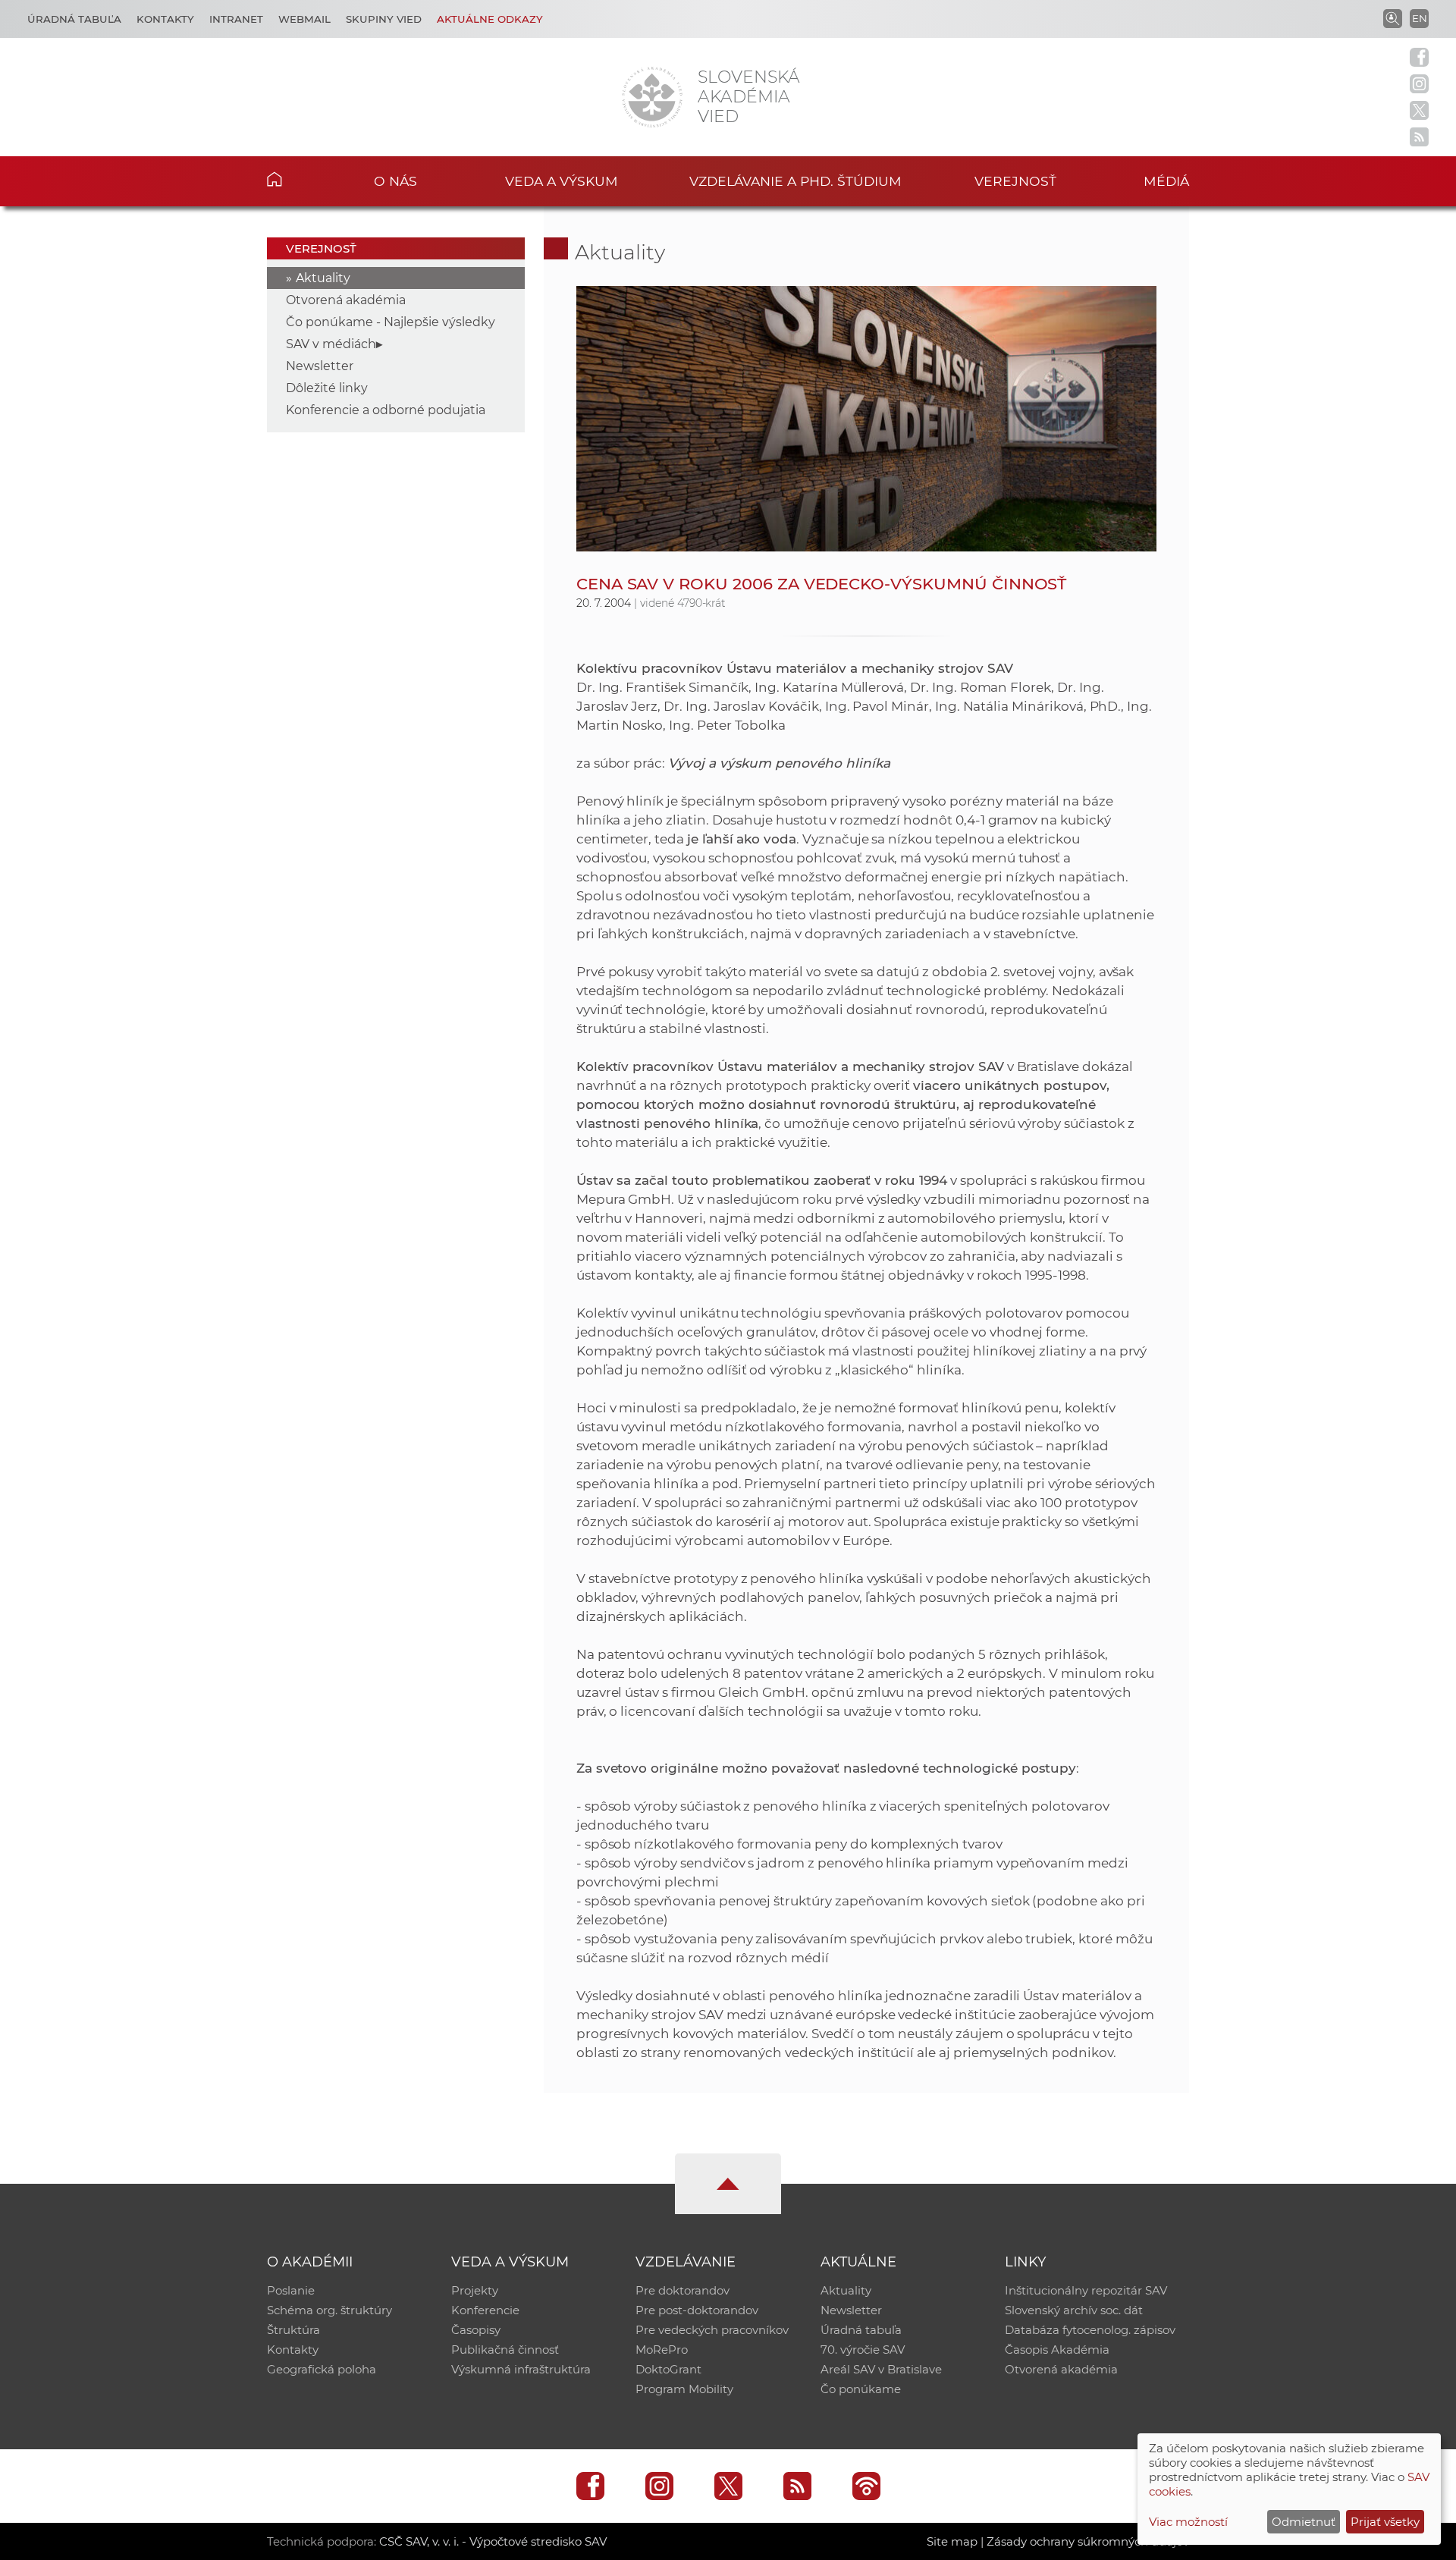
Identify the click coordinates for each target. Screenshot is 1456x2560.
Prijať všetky (1385, 2522)
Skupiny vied (384, 19)
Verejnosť (1015, 181)
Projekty (475, 2290)
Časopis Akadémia (1057, 2350)
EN (1420, 18)
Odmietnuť (1304, 2522)
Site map (952, 2541)
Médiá (1166, 181)
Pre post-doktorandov (697, 2310)
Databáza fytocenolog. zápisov (1090, 2330)
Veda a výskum (562, 181)
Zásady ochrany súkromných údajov (1088, 2541)
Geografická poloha (322, 2369)
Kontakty (165, 19)
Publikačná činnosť (505, 2350)
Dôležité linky (327, 388)
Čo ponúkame (861, 2389)
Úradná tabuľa (74, 19)
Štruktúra (293, 2330)
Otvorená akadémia (346, 300)
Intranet (236, 19)
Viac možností (1188, 2522)
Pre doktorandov (682, 2290)
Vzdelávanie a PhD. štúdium (795, 181)
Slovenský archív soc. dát (1074, 2310)
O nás (395, 181)
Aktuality (323, 278)
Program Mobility (684, 2389)
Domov (298, 179)
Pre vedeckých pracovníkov (712, 2330)
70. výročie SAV (863, 2350)
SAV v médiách (331, 344)
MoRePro (662, 2350)
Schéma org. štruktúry (329, 2310)
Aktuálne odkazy (490, 19)
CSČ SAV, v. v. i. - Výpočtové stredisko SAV (493, 2541)
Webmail (304, 19)
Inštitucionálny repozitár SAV (1086, 2290)
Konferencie (485, 2310)
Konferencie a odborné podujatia (386, 410)
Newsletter (320, 366)
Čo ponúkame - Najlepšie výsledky (391, 322)
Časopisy (476, 2330)
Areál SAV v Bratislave (881, 2369)
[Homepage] (652, 97)
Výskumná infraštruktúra (521, 2369)
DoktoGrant (668, 2369)
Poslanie (291, 2290)
